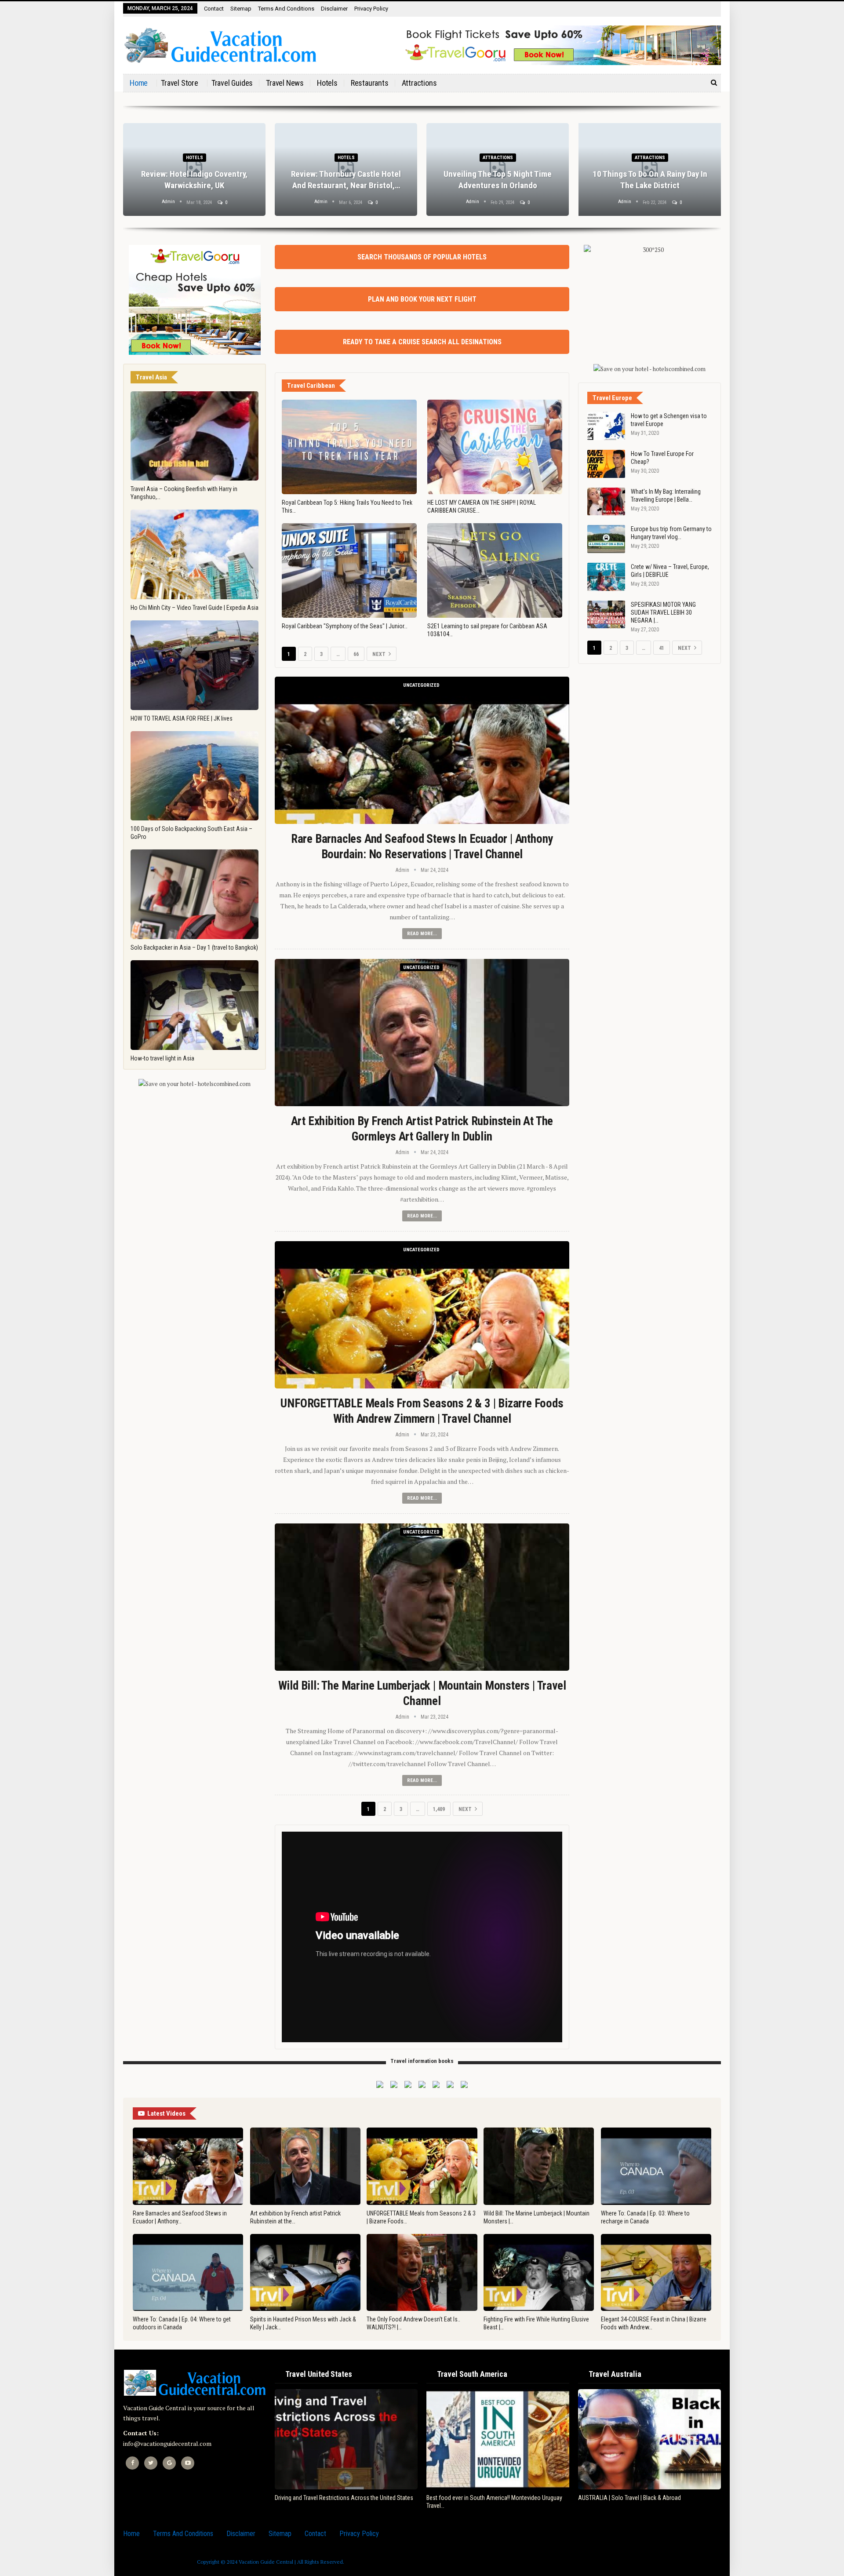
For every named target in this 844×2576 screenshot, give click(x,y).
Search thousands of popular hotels (422, 257)
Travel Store (180, 83)
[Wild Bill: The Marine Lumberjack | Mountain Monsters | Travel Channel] (422, 1597)
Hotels (327, 83)
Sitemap (241, 9)
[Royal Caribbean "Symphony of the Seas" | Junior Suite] (349, 570)
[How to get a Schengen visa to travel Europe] (606, 426)
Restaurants (370, 83)
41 (662, 648)
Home (139, 83)
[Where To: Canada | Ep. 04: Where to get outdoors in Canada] (188, 2273)
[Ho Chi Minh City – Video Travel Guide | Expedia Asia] (195, 554)
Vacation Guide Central (266, 2562)
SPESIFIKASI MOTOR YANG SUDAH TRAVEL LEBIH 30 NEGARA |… (663, 612)
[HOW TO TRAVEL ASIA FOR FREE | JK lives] (195, 665)
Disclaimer (334, 9)
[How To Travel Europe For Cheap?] (606, 464)
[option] (422, 174)
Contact (214, 9)
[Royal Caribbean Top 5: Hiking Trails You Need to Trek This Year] (349, 447)
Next (380, 654)
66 (356, 654)
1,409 (439, 1809)
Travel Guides (232, 83)
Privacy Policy (371, 9)
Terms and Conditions (286, 9)
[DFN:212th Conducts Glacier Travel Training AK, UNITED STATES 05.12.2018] (346, 2439)
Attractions (419, 83)
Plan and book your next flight (422, 299)
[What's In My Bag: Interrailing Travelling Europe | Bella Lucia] (606, 502)
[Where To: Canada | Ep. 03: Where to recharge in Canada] (656, 2166)
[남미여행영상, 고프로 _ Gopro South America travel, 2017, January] (498, 2439)
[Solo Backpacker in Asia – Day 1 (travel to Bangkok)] (195, 894)
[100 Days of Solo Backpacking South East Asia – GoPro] (195, 776)
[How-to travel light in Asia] (195, 1005)
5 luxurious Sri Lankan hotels (650, 185)
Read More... (422, 934)
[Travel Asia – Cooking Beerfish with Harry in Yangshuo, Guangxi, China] (195, 436)
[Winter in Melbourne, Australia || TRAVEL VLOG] (649, 2439)
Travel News (285, 83)
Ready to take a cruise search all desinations (422, 342)
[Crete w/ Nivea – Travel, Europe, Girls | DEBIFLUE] (606, 577)
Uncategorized (421, 685)
